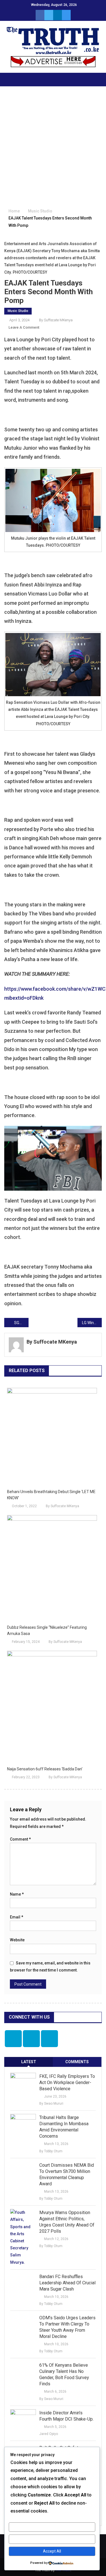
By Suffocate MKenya (56, 320)
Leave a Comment (24, 327)
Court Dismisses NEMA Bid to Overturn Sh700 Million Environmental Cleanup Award (67, 2174)
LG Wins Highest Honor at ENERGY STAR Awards (92, 1323)
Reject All (52, 2539)
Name (17, 1894)
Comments (77, 2062)
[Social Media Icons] (13, 2039)
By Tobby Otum (51, 2151)
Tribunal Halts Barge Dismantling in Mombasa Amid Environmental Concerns (64, 2127)
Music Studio (18, 311)
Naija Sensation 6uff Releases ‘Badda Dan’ (45, 1769)
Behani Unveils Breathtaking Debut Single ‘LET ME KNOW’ (51, 1495)
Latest (29, 2062)
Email (17, 1917)
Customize (52, 2527)
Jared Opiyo (49, 2434)
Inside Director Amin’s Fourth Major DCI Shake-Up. (66, 2416)
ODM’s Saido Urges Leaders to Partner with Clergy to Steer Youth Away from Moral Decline (67, 2327)
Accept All (52, 2551)
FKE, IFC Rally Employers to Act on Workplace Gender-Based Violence (67, 2082)
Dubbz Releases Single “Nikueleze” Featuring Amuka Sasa (47, 1630)
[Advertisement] (53, 148)
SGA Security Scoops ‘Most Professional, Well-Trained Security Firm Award (21, 1323)
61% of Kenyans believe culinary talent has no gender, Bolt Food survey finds (64, 2374)
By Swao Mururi (51, 2104)
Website (17, 1940)
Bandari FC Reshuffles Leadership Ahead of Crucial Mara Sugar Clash (67, 2283)
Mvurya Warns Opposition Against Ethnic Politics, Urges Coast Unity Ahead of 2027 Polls (67, 2222)
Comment (20, 1839)
